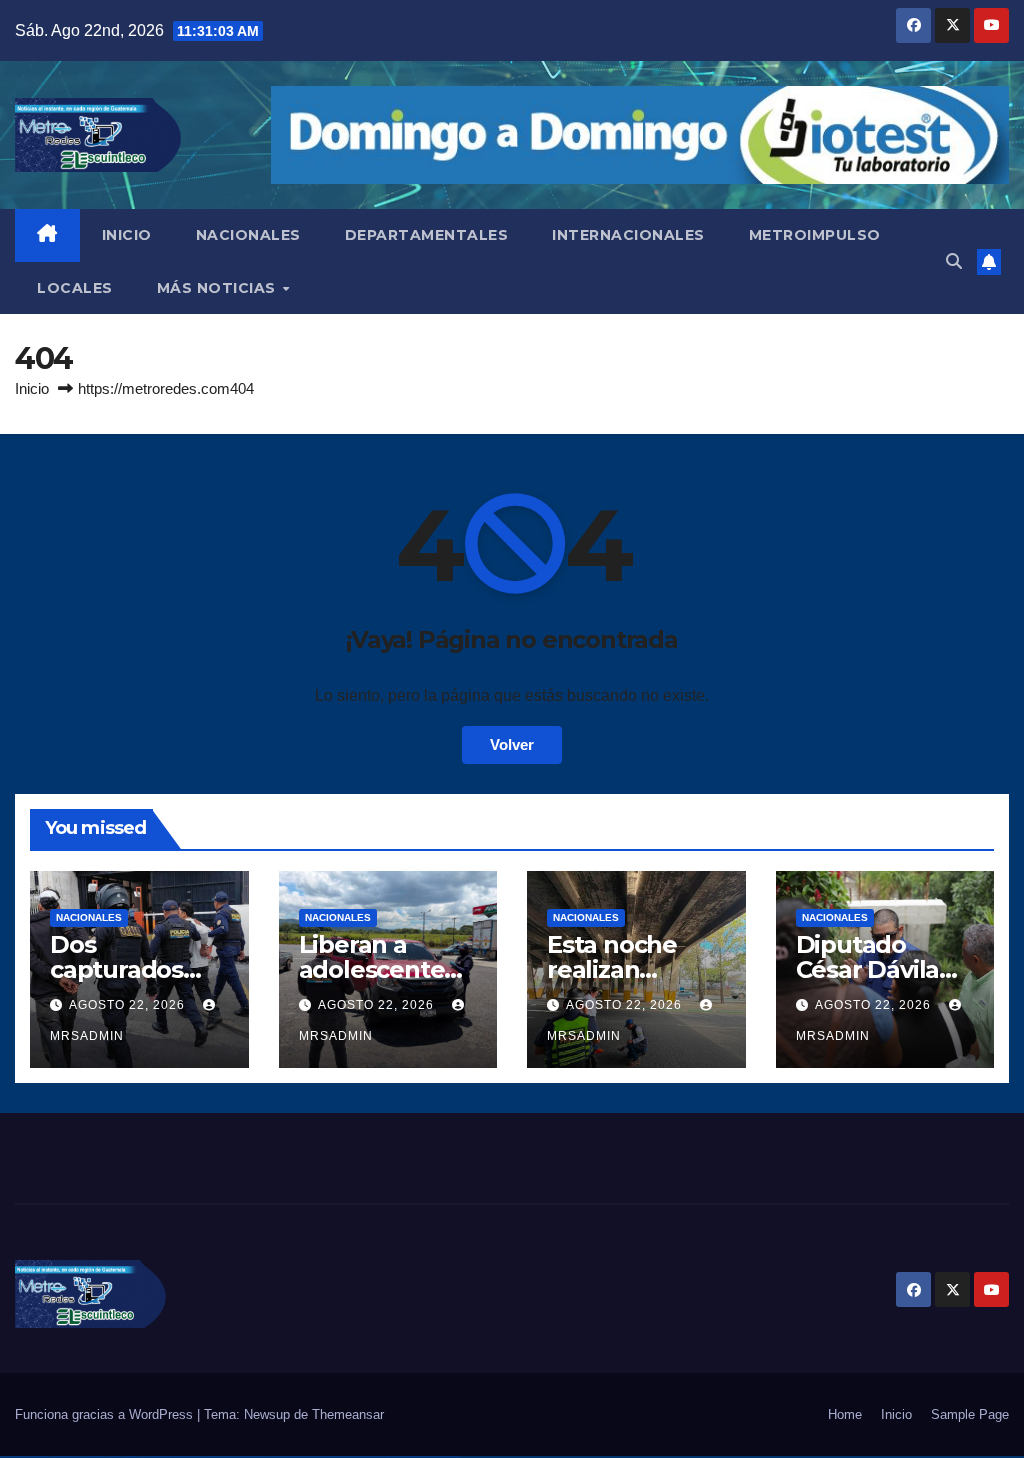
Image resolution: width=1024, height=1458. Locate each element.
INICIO (127, 235)
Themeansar (348, 1414)
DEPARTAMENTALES (427, 235)
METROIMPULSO (815, 235)
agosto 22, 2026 (129, 1005)
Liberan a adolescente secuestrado (372, 969)
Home (845, 1414)
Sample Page (970, 1414)
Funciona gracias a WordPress (106, 1414)
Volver (512, 744)
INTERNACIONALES (628, 235)
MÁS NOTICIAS (219, 288)
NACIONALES (248, 235)
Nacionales (89, 917)
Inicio (32, 388)
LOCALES (75, 288)
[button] (954, 261)
